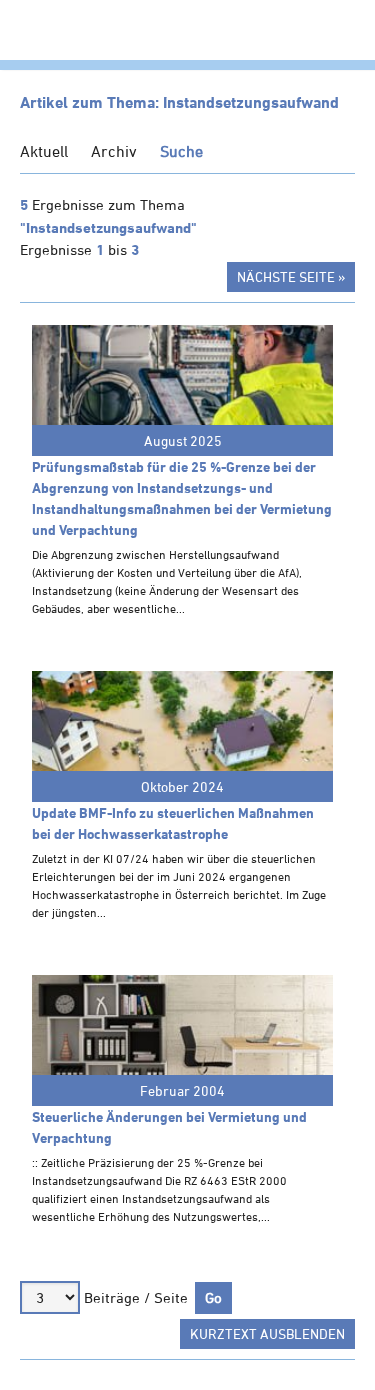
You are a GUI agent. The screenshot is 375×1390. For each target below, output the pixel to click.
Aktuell (44, 151)
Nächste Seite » (291, 276)
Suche (181, 151)
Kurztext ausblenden (267, 1333)
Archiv (114, 151)
